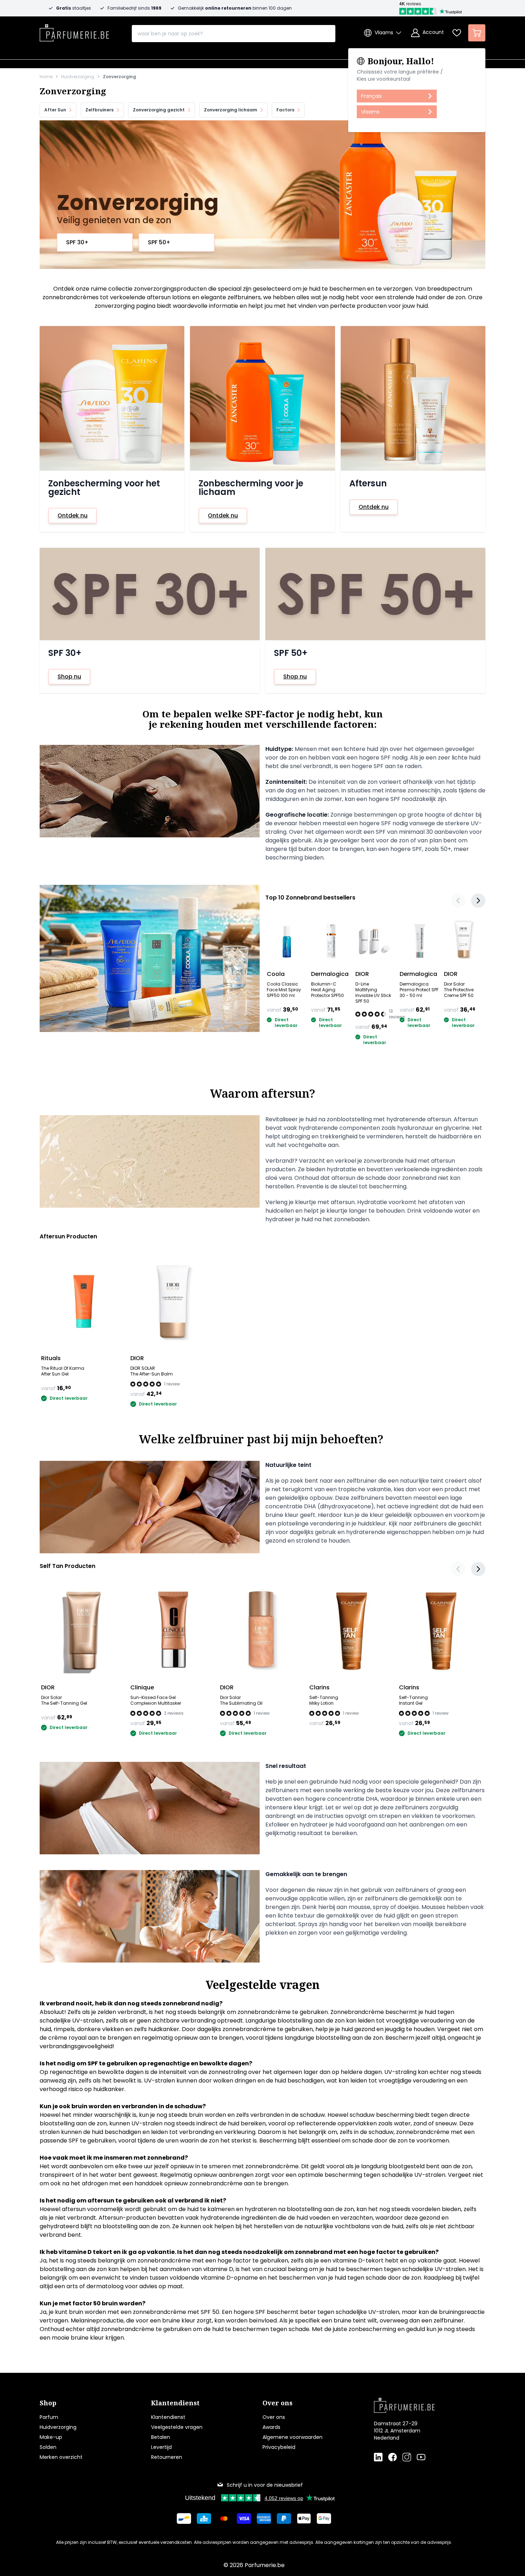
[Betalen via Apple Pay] (304, 2519)
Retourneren (167, 2457)
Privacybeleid (279, 2447)
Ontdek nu (72, 515)
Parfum (49, 2417)
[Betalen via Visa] (244, 2519)
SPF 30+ (77, 242)
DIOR (362, 974)
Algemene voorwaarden (292, 2437)
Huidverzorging (78, 77)
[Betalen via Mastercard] (224, 2519)
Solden (48, 2447)
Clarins (319, 1687)
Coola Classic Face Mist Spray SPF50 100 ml (284, 990)
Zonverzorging (119, 77)
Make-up (51, 2437)
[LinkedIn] (378, 2457)
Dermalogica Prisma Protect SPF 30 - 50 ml (419, 990)
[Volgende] (478, 901)
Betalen (161, 2437)
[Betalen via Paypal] (284, 2519)
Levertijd (161, 2447)
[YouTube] (421, 2457)
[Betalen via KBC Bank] (204, 2519)
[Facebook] (392, 2457)
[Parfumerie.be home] (418, 2405)
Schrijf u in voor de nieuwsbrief (265, 2485)
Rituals (51, 1358)
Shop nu (69, 676)
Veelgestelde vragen (177, 2427)
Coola (276, 974)
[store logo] (74, 31)
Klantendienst (168, 2417)
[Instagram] (407, 2457)
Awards (271, 2427)
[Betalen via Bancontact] (184, 2519)
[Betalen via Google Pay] (324, 2519)
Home (46, 77)
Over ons (274, 2417)
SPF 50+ (159, 242)
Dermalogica (330, 974)
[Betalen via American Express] (264, 2519)
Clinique (142, 1687)
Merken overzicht (61, 2457)
